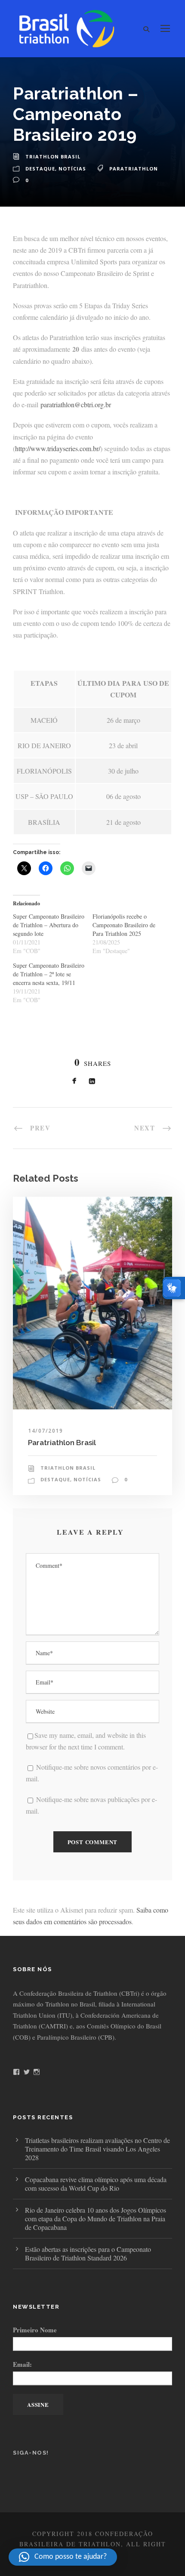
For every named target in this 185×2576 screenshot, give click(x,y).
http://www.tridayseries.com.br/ (58, 448)
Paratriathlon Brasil (62, 1443)
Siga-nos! (31, 2453)
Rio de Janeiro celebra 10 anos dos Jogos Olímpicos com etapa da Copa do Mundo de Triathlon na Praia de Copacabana (96, 2218)
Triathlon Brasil (53, 156)
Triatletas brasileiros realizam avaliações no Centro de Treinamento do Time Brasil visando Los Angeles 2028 (97, 2149)
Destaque (40, 169)
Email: (22, 2364)
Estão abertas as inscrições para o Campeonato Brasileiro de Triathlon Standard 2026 (88, 2253)
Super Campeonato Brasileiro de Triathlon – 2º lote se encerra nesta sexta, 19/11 (49, 974)
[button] (63, 2557)
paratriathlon (134, 169)
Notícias (72, 169)
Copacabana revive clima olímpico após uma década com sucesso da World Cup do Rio (96, 2184)
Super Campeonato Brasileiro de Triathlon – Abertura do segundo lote (49, 925)
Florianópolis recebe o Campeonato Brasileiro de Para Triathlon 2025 (124, 925)
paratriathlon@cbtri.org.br (76, 404)
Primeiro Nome (35, 2330)
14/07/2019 (45, 1431)
